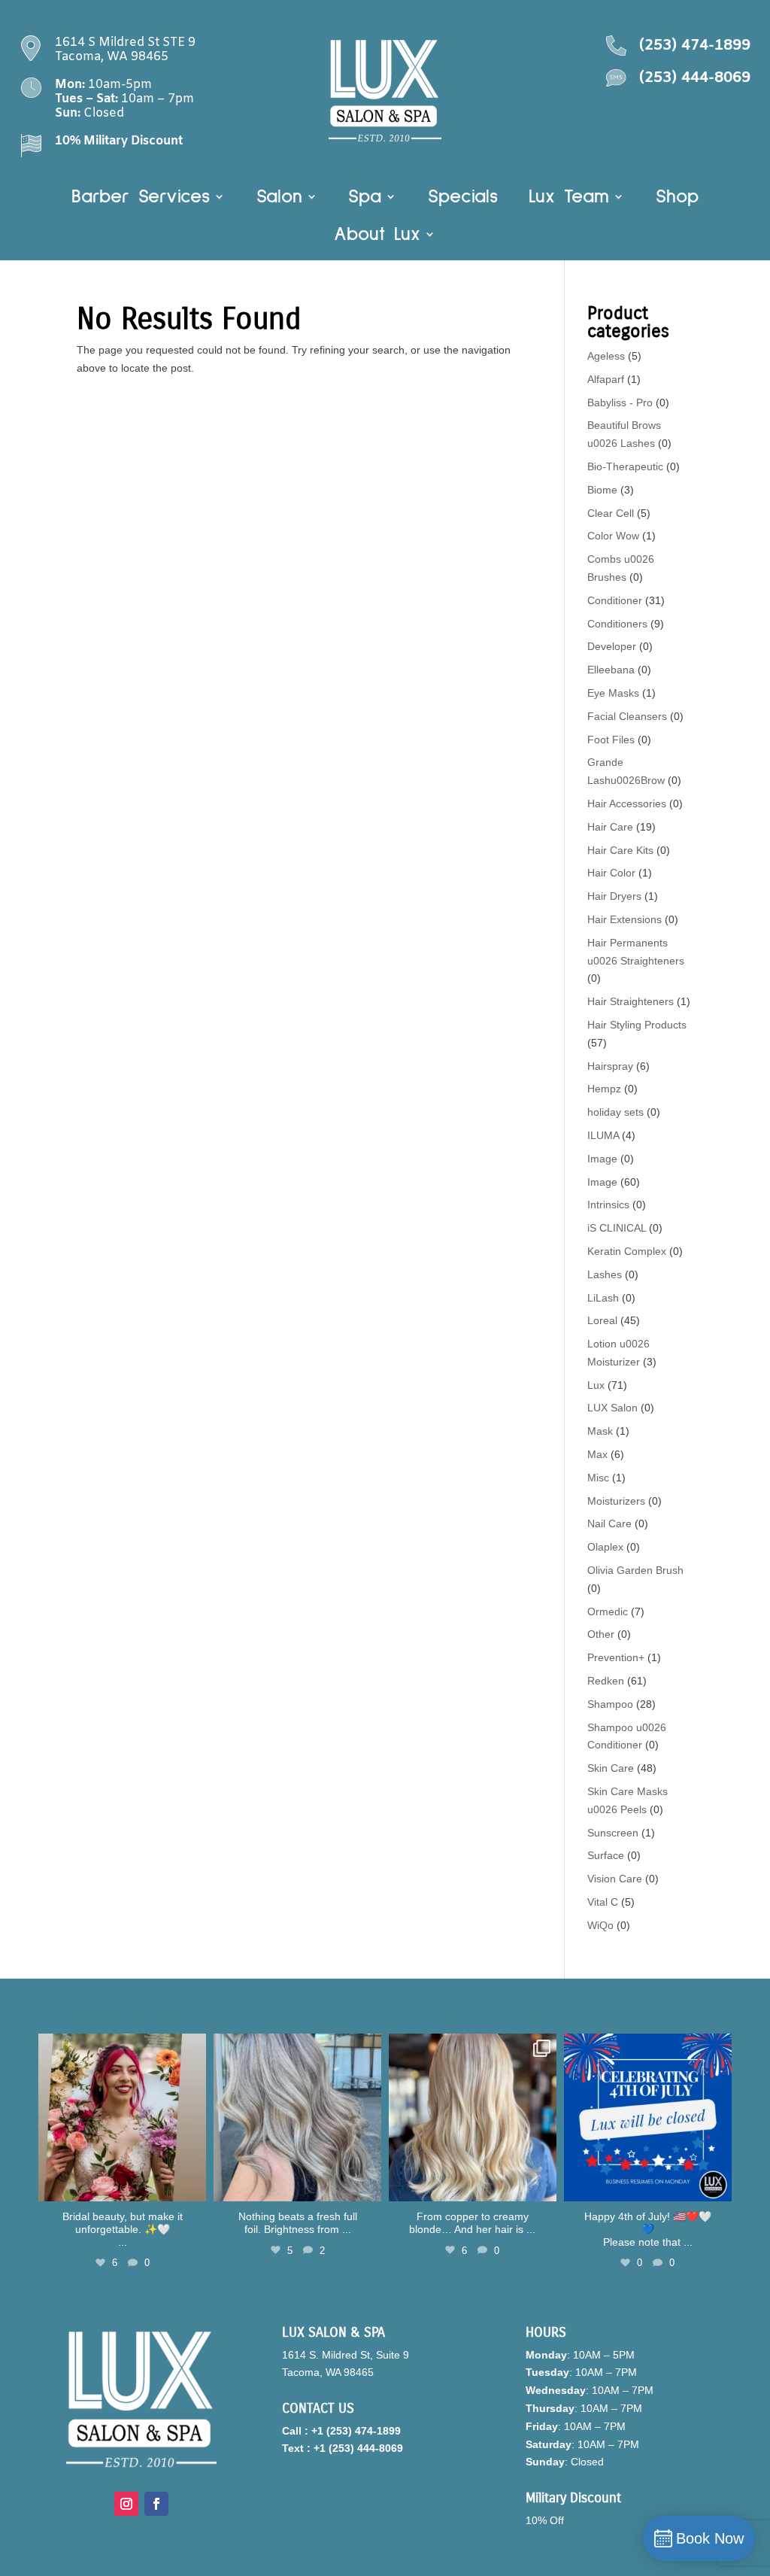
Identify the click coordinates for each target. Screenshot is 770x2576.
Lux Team (569, 199)
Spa (365, 199)
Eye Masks (613, 693)
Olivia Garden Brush (635, 1570)
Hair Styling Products (637, 1025)
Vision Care (615, 1879)
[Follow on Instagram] (126, 2504)
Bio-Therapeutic (625, 466)
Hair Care (610, 827)
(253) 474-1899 (695, 46)
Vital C (603, 1902)
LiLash (603, 1298)
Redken (606, 1681)
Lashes (605, 1274)
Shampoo (610, 1704)
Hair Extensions (624, 919)
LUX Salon (612, 1408)
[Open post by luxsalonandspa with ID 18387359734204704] (297, 2117)
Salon (279, 199)
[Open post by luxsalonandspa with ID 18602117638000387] (648, 2117)
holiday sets (615, 1112)
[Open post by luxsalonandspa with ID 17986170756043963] (122, 2117)
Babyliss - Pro (620, 402)
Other (601, 1634)
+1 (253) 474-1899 (356, 2431)
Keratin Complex (627, 1251)
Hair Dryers (614, 896)
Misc (598, 1478)
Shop (677, 199)
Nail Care (609, 1523)
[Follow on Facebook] (156, 2504)
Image (602, 1159)
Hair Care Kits (620, 850)
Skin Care (611, 1768)
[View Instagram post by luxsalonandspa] (192, 2187)
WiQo (600, 1925)
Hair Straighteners (631, 1001)
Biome (602, 490)
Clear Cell (611, 513)
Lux (596, 1385)
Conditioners (617, 624)
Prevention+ (616, 1657)
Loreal (602, 1320)
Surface (606, 1855)
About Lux (377, 236)
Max (597, 1454)
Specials (463, 199)
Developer (612, 646)
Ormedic (608, 1612)
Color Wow (613, 536)
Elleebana (611, 670)
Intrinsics (608, 1204)
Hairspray (610, 1066)
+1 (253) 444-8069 (358, 2448)
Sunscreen (613, 1833)
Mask (600, 1431)
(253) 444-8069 (695, 78)
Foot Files (611, 740)
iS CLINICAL (617, 1228)
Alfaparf (606, 379)
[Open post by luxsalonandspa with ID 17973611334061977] (473, 2117)
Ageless (606, 356)
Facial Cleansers (627, 716)
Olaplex (605, 1547)
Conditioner (615, 600)
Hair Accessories (627, 803)
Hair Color (611, 873)
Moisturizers (616, 1501)
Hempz (604, 1089)
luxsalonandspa (120, 2047)
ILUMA (603, 1135)
